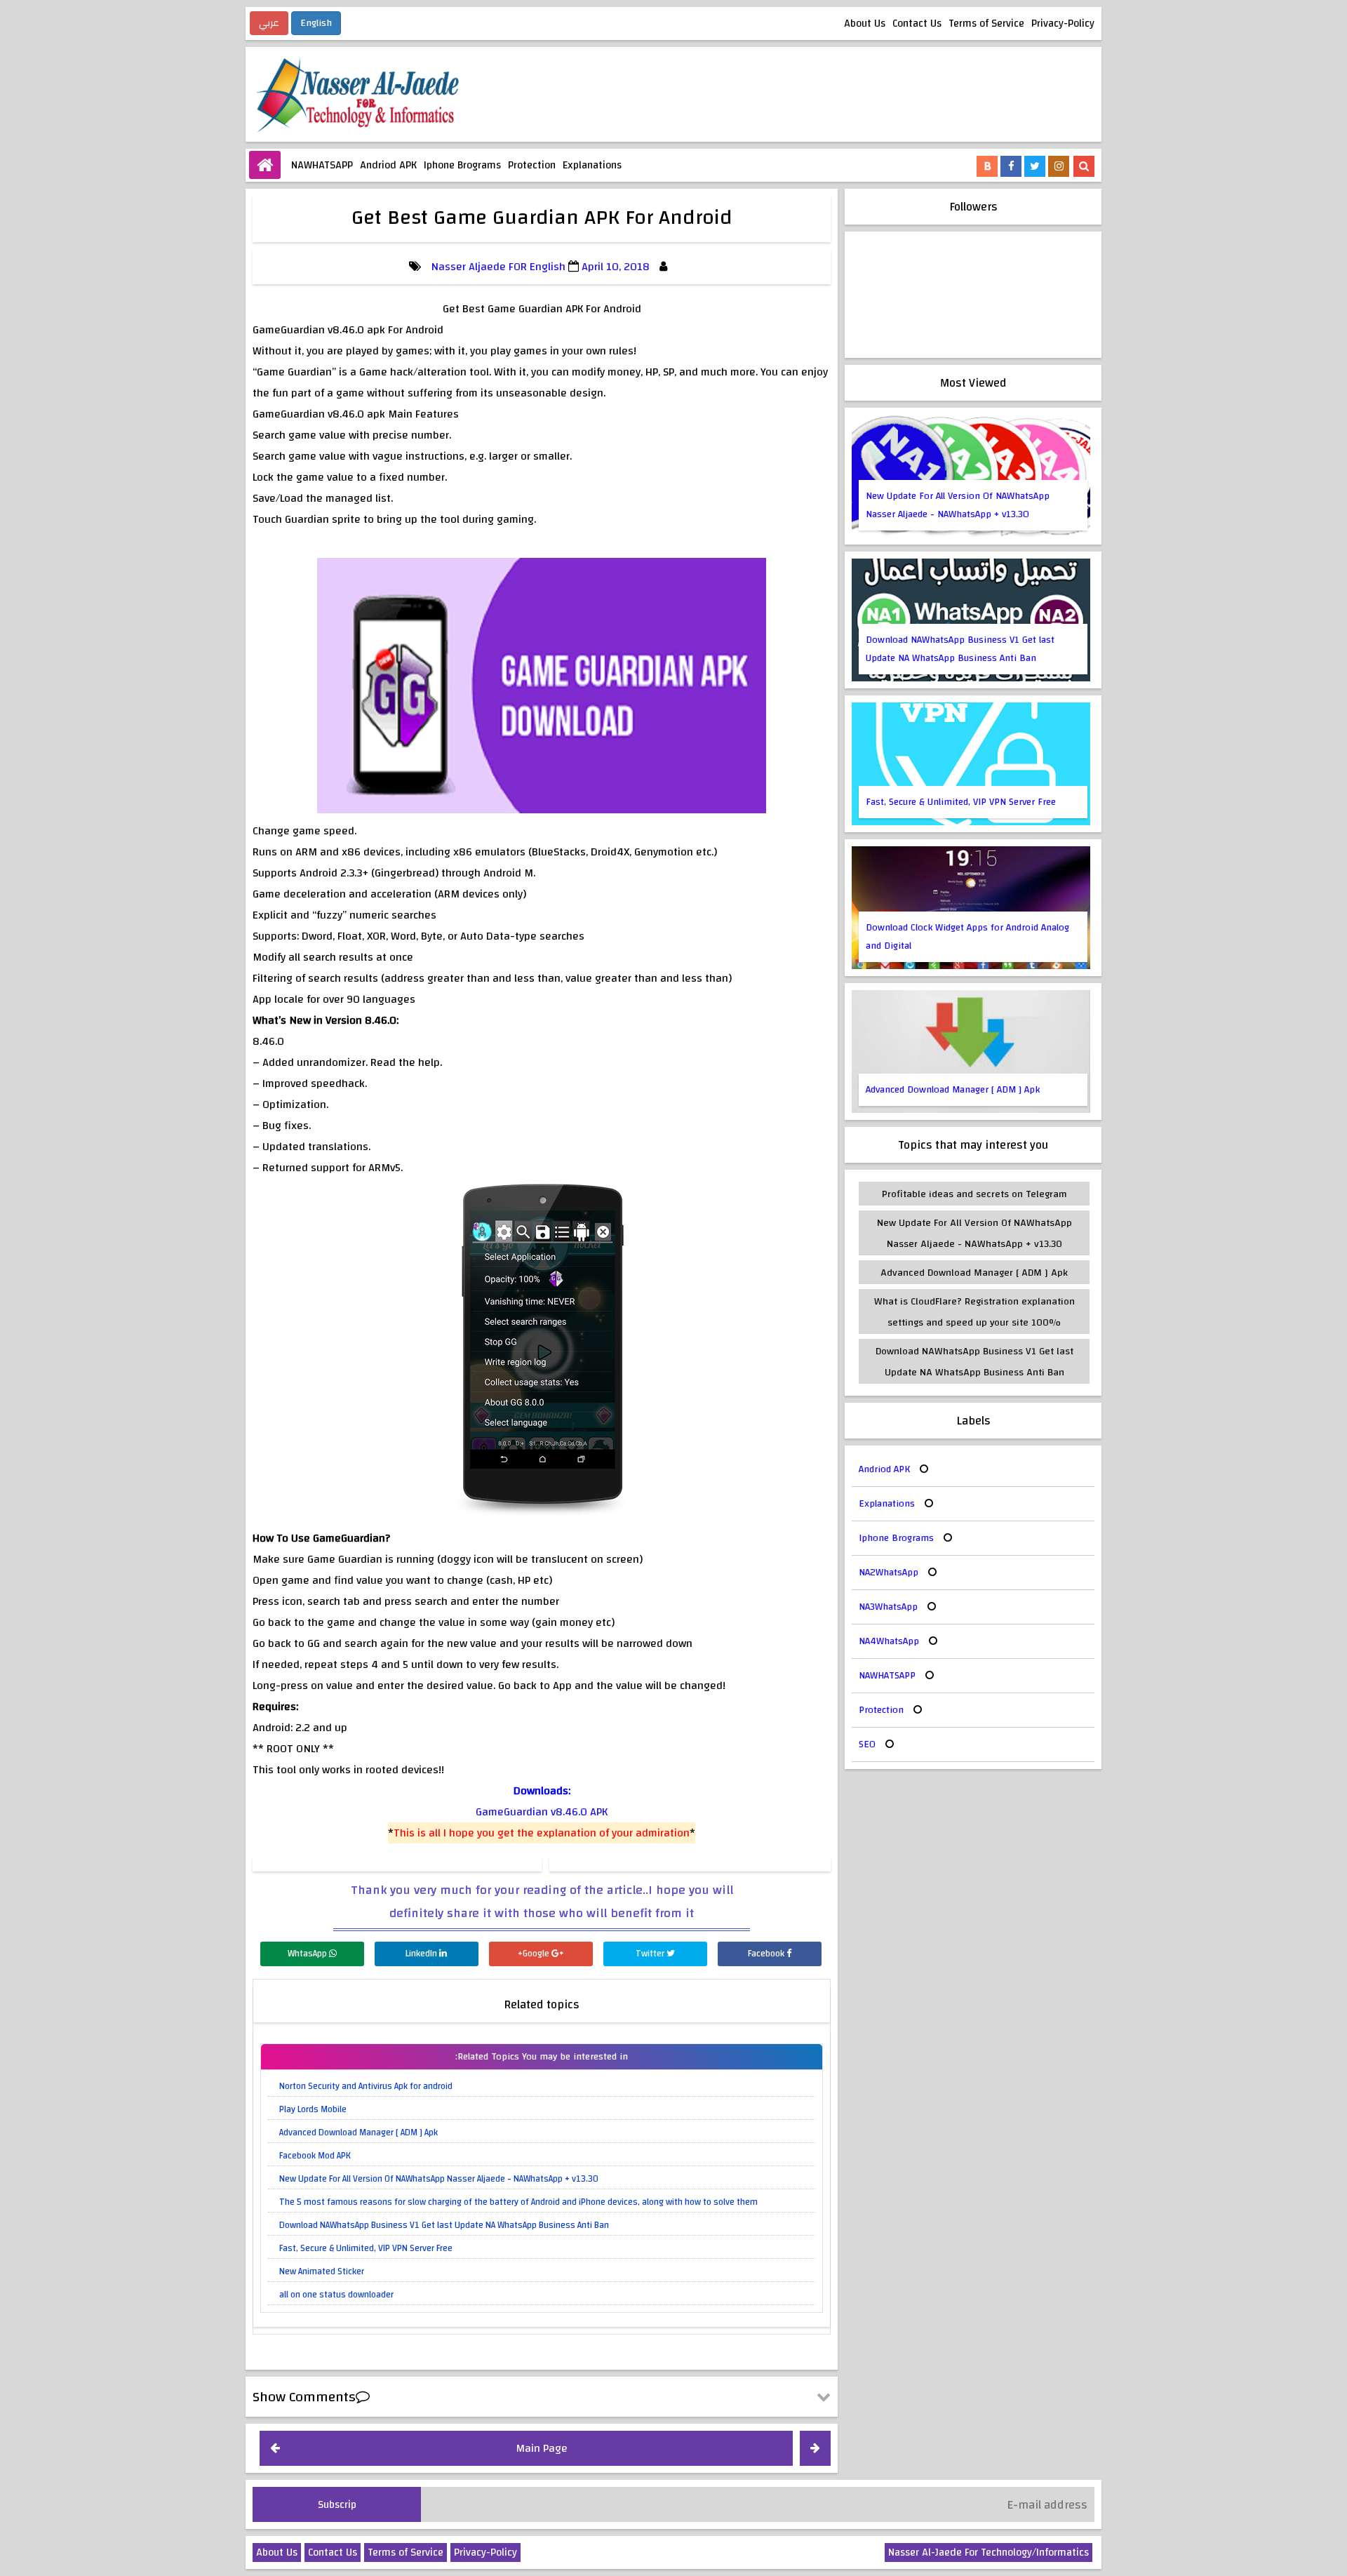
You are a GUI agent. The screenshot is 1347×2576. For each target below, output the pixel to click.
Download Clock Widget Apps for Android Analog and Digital (967, 937)
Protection (532, 165)
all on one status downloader (336, 2295)
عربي (269, 23)
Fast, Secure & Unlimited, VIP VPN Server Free (366, 2248)
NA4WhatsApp (889, 1641)
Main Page (542, 2448)
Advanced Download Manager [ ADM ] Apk (358, 2133)
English (316, 23)
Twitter (651, 1954)
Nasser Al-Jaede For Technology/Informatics (989, 2552)
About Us (865, 24)
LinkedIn (422, 1954)
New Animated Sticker (322, 2271)
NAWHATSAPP (322, 165)
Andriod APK (388, 165)
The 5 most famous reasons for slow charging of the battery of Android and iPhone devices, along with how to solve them (518, 2202)
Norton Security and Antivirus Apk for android (366, 2086)
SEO (867, 1744)
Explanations (592, 165)
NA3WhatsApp (888, 1607)
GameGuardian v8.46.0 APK (542, 1812)
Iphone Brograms (462, 165)
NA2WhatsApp (889, 1573)
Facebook (767, 1954)
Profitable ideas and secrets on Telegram (974, 1194)
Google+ (535, 1954)
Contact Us (917, 24)
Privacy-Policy (1063, 24)
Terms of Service (986, 24)
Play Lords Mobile (313, 2109)
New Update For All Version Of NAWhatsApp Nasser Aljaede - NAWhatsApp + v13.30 (439, 2179)
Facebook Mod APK (315, 2156)
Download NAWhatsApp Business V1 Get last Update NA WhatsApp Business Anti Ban (444, 2225)
